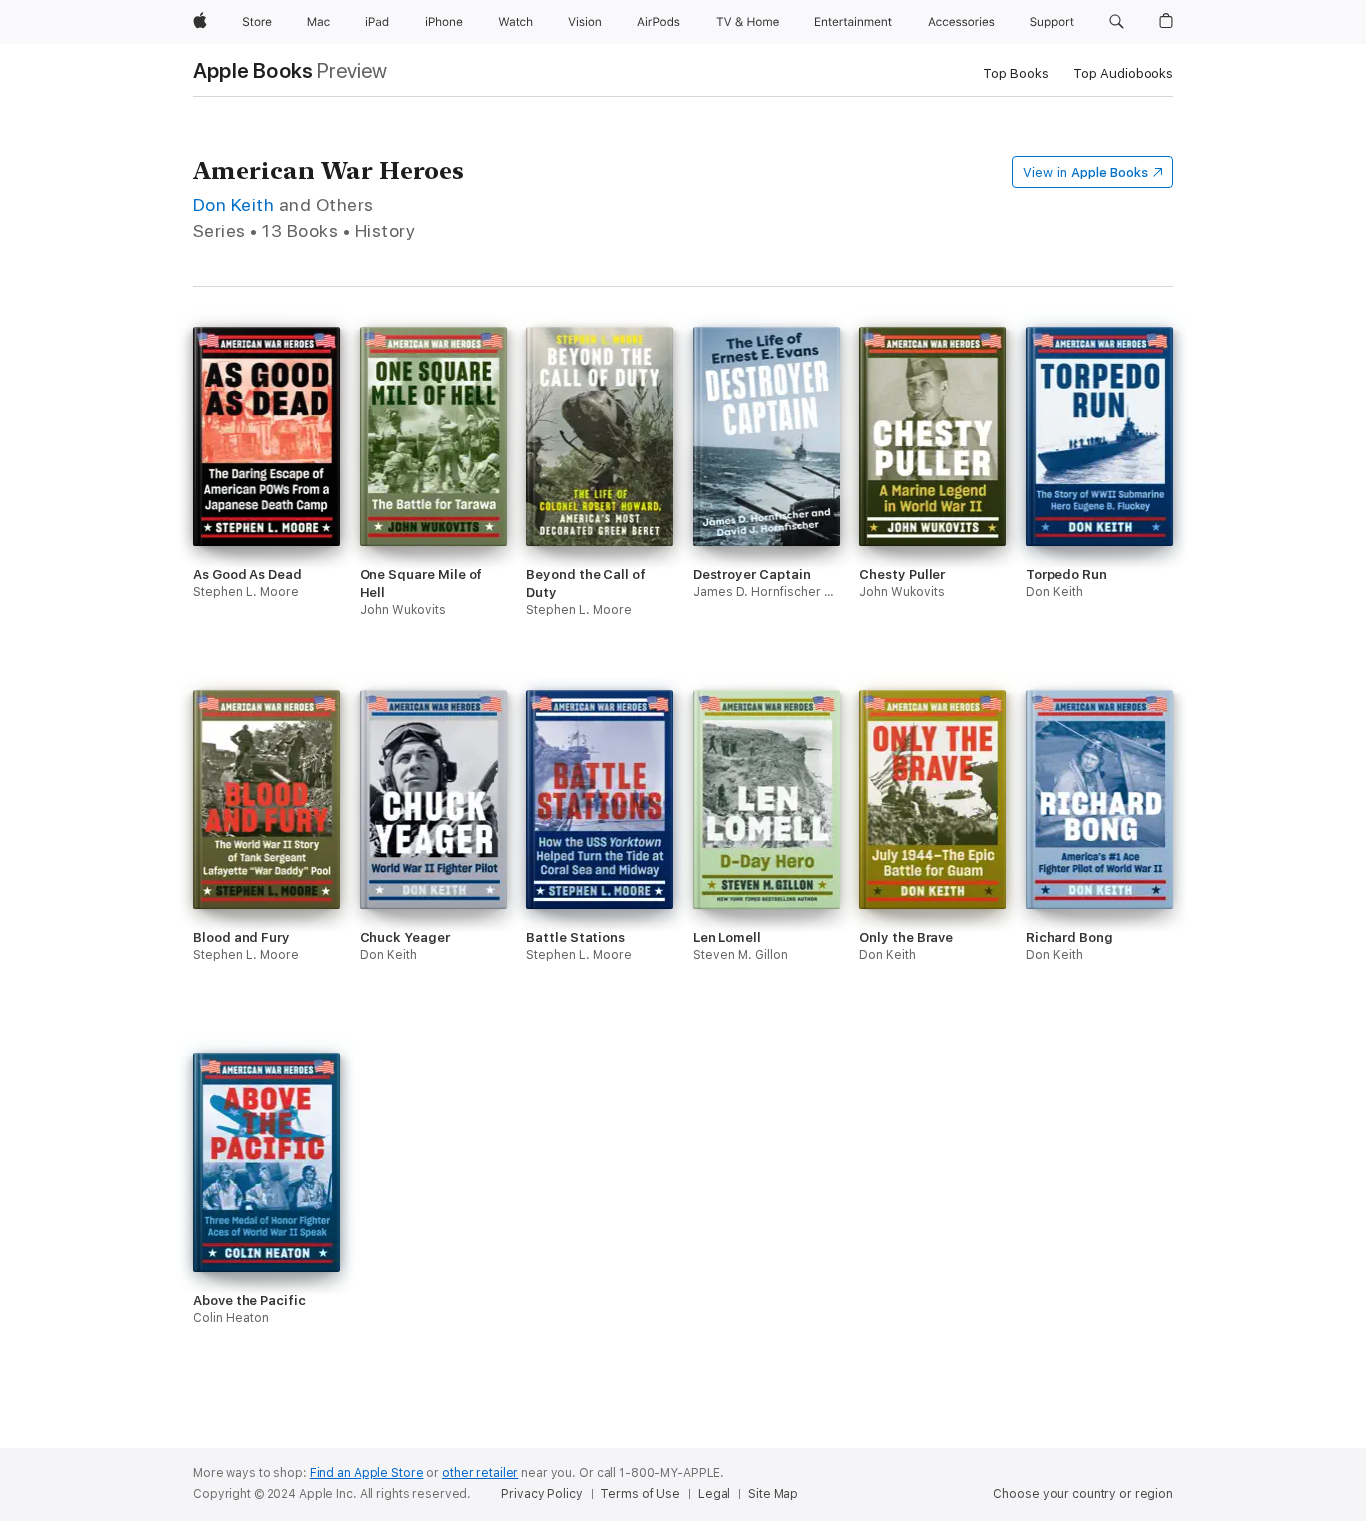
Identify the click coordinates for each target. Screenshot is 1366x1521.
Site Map (773, 1494)
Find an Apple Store (367, 1473)
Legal (714, 1494)
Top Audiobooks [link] (1123, 73)
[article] (266, 508)
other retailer (480, 1473)
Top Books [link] (1016, 73)
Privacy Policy (541, 1494)
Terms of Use (640, 1494)
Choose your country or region (1083, 1494)
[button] (1116, 22)
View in (1085, 172)
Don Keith (233, 204)
